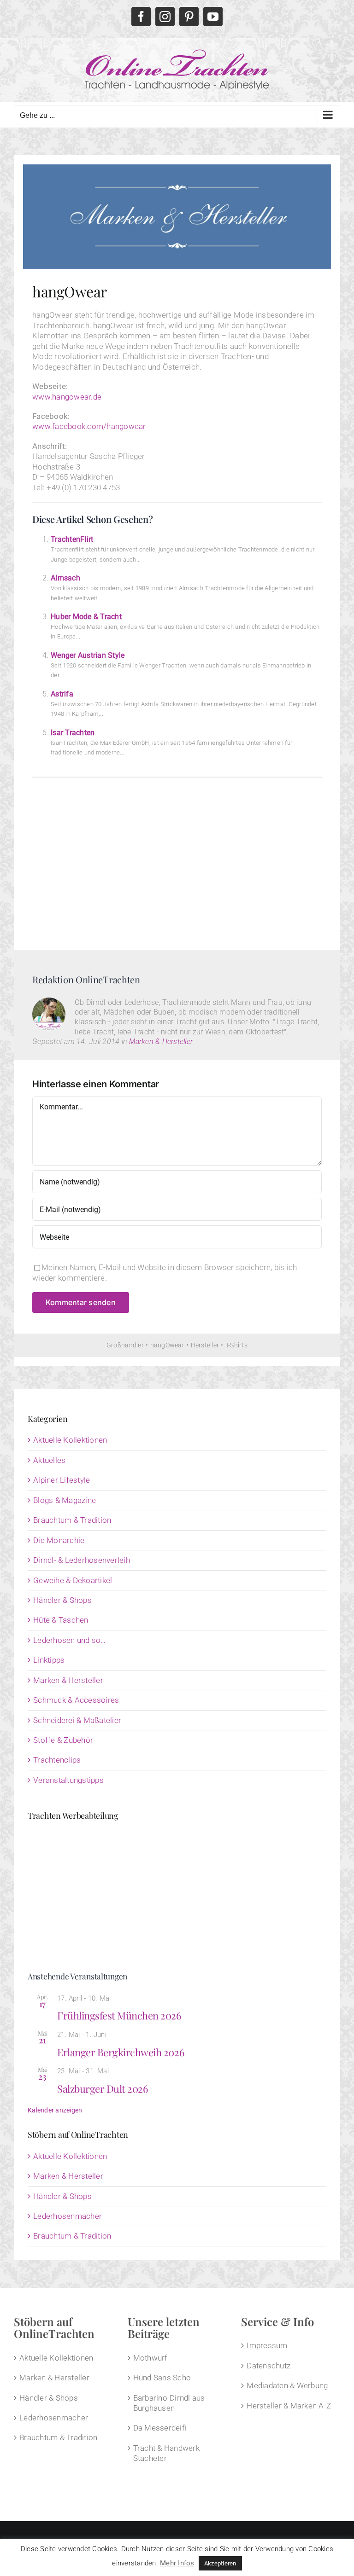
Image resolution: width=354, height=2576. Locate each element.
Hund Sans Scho (162, 2378)
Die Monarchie (59, 1540)
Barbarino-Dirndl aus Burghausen (169, 2403)
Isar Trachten (73, 733)
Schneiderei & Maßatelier (77, 1720)
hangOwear (167, 1345)
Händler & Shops (62, 1600)
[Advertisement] (177, 860)
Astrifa (62, 694)
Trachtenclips (57, 1760)
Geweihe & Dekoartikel (73, 1580)
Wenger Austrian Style (88, 655)
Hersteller (205, 1345)
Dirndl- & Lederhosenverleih (82, 1560)
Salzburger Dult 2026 (102, 2089)
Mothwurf (150, 2358)
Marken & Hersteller (161, 1041)
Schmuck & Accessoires (76, 1700)
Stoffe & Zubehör (63, 1740)
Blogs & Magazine (65, 1500)
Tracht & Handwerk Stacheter (166, 2453)
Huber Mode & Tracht (86, 617)
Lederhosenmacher (68, 2216)
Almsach (65, 578)
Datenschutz (268, 2366)
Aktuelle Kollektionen (70, 1440)
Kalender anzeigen (55, 2110)
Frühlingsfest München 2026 (119, 2015)
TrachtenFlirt (72, 539)
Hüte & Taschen (61, 1620)
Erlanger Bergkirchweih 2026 (121, 2052)
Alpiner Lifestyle (62, 1480)
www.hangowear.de (67, 397)
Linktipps (49, 1660)
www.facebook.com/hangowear (89, 426)
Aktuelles (49, 1460)
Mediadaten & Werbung (287, 2385)
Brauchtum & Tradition (72, 1520)
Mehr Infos (177, 2563)
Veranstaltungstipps (68, 1780)
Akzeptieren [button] (220, 2563)
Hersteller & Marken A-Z (289, 2406)
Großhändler (125, 1345)
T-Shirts (236, 1345)
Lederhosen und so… (70, 1640)
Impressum (267, 2345)
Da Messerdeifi (160, 2428)
